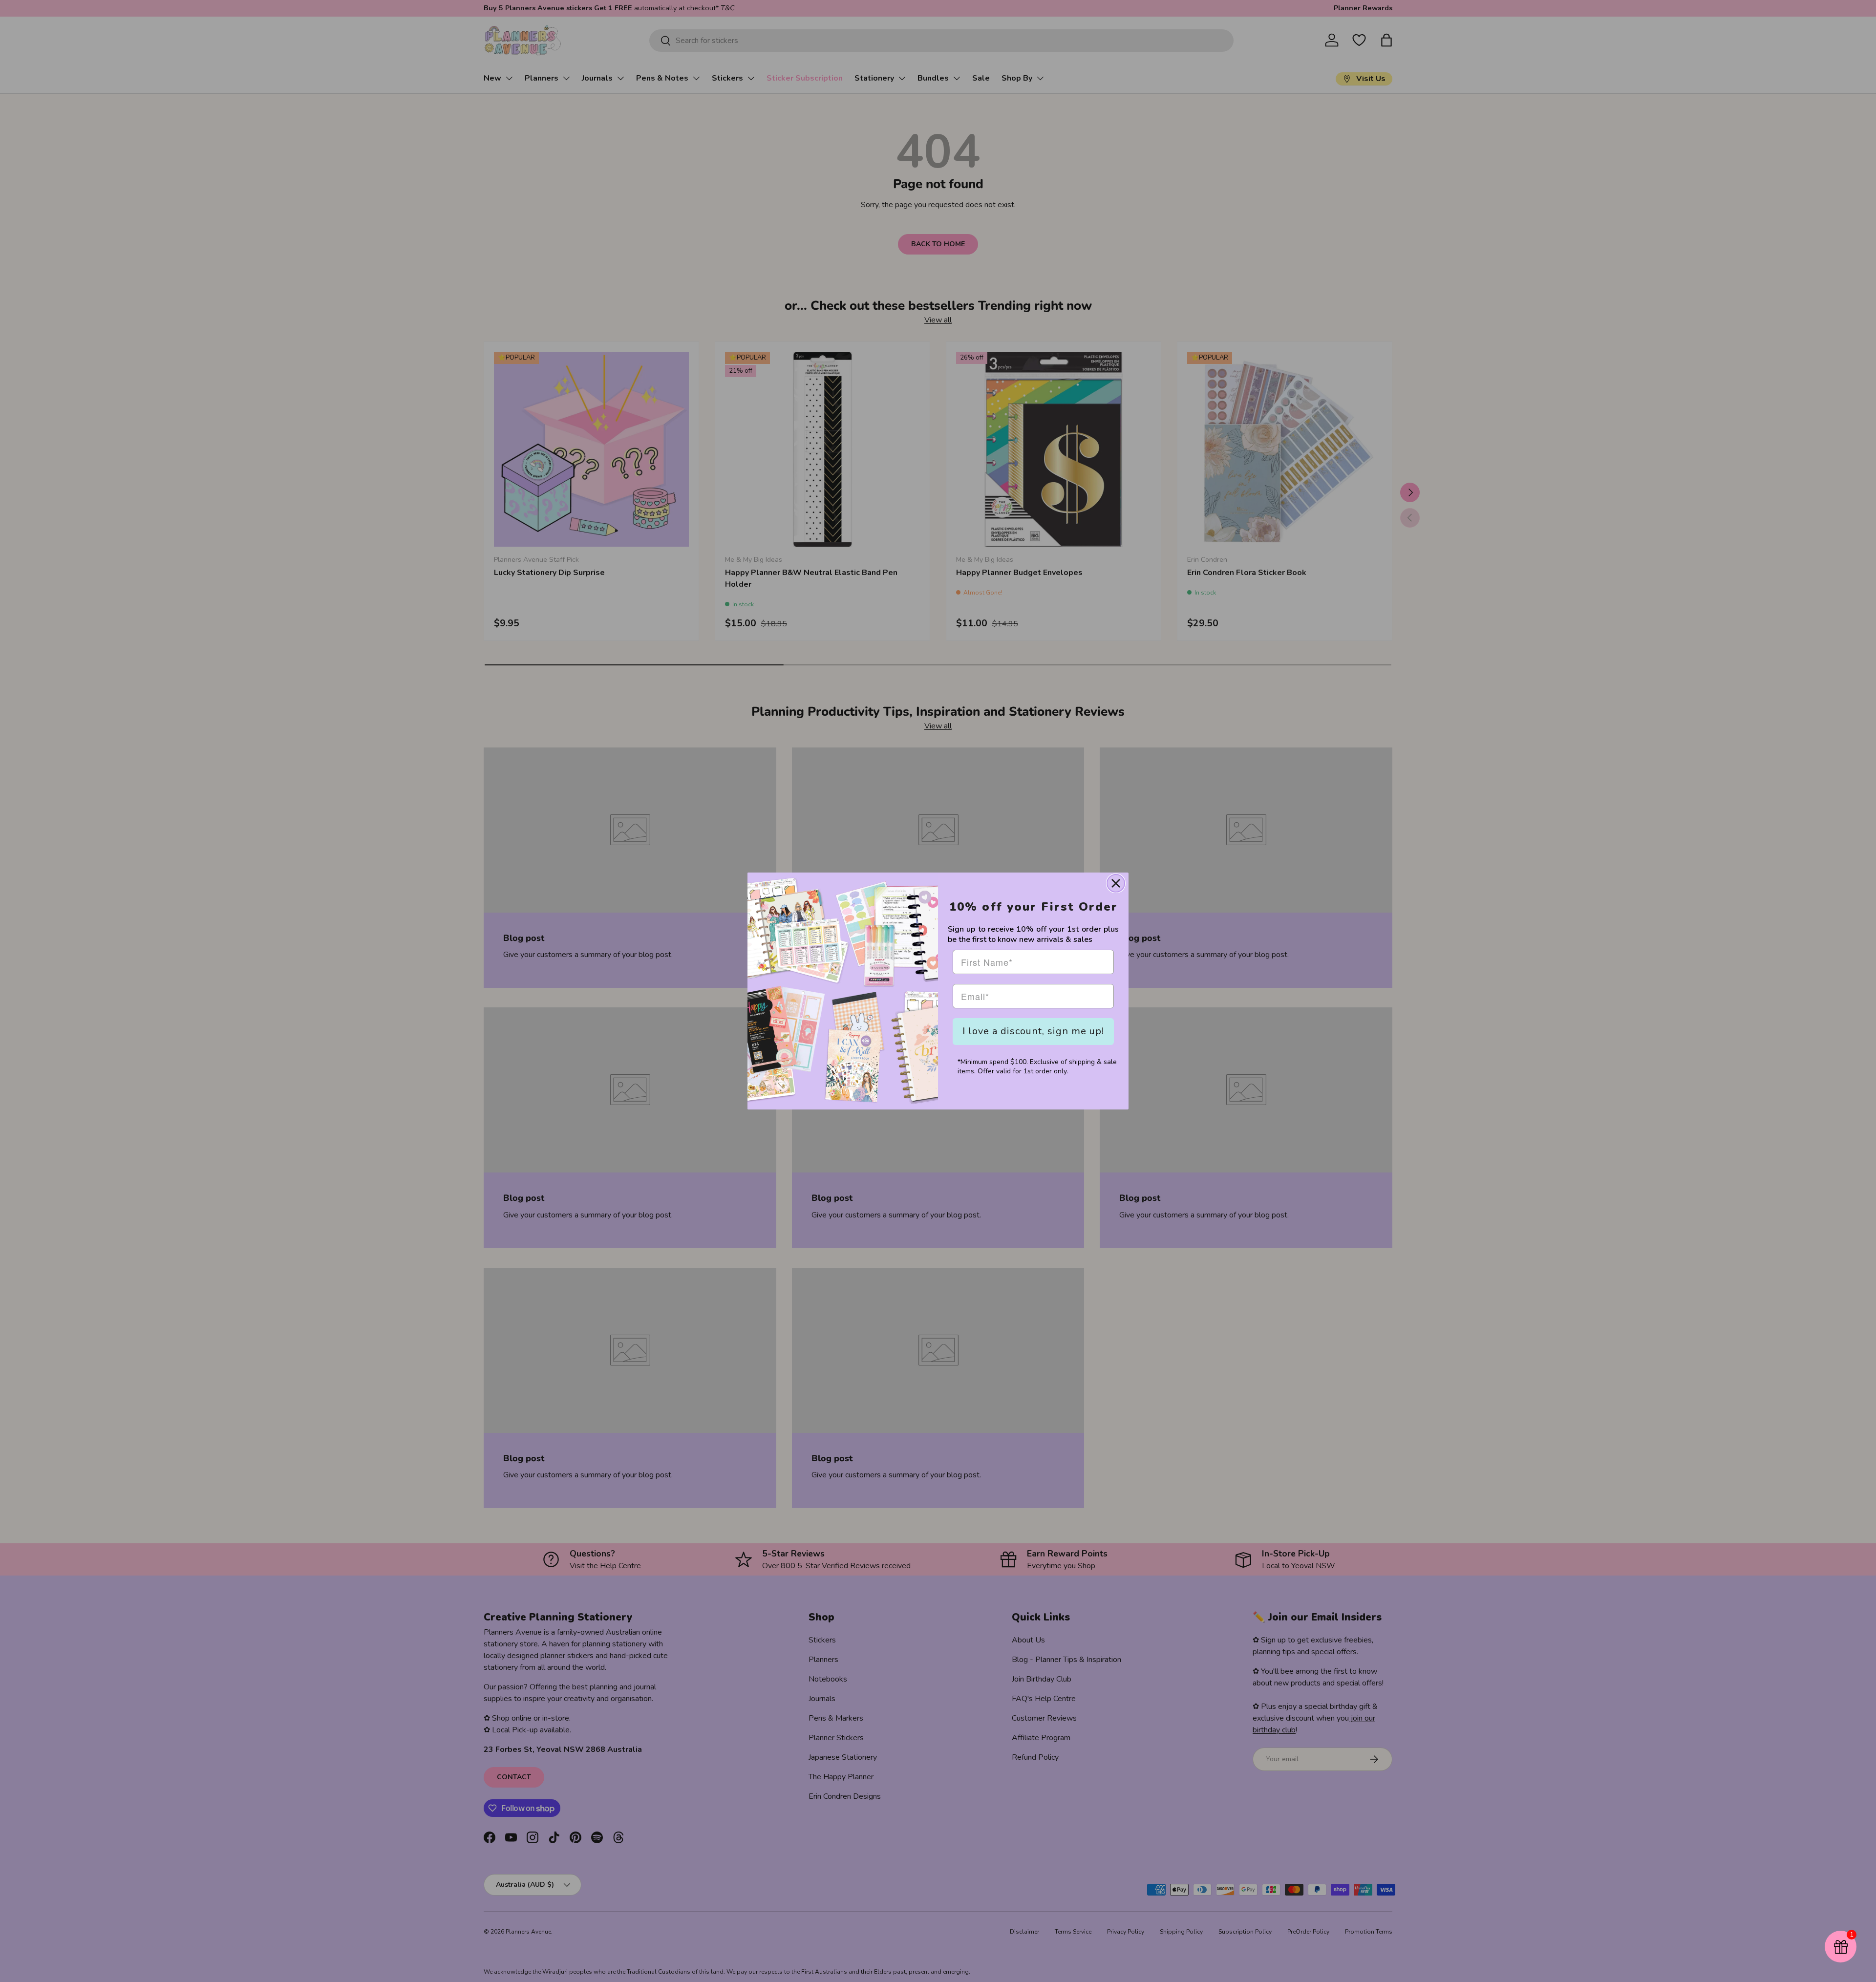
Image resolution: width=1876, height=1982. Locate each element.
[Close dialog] (1116, 883)
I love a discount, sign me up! (1033, 1031)
